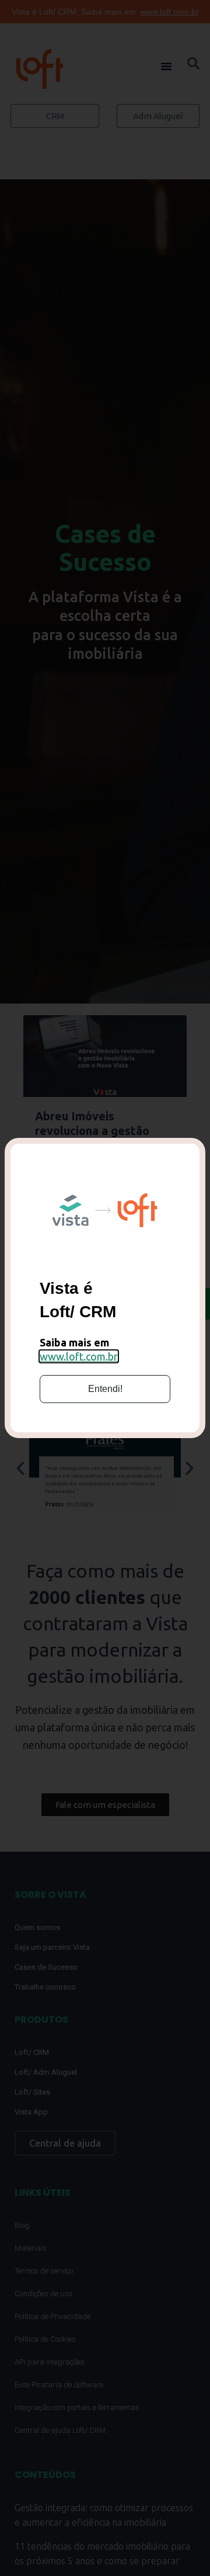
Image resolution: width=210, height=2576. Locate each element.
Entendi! (105, 1389)
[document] (105, 1288)
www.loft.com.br (79, 1356)
